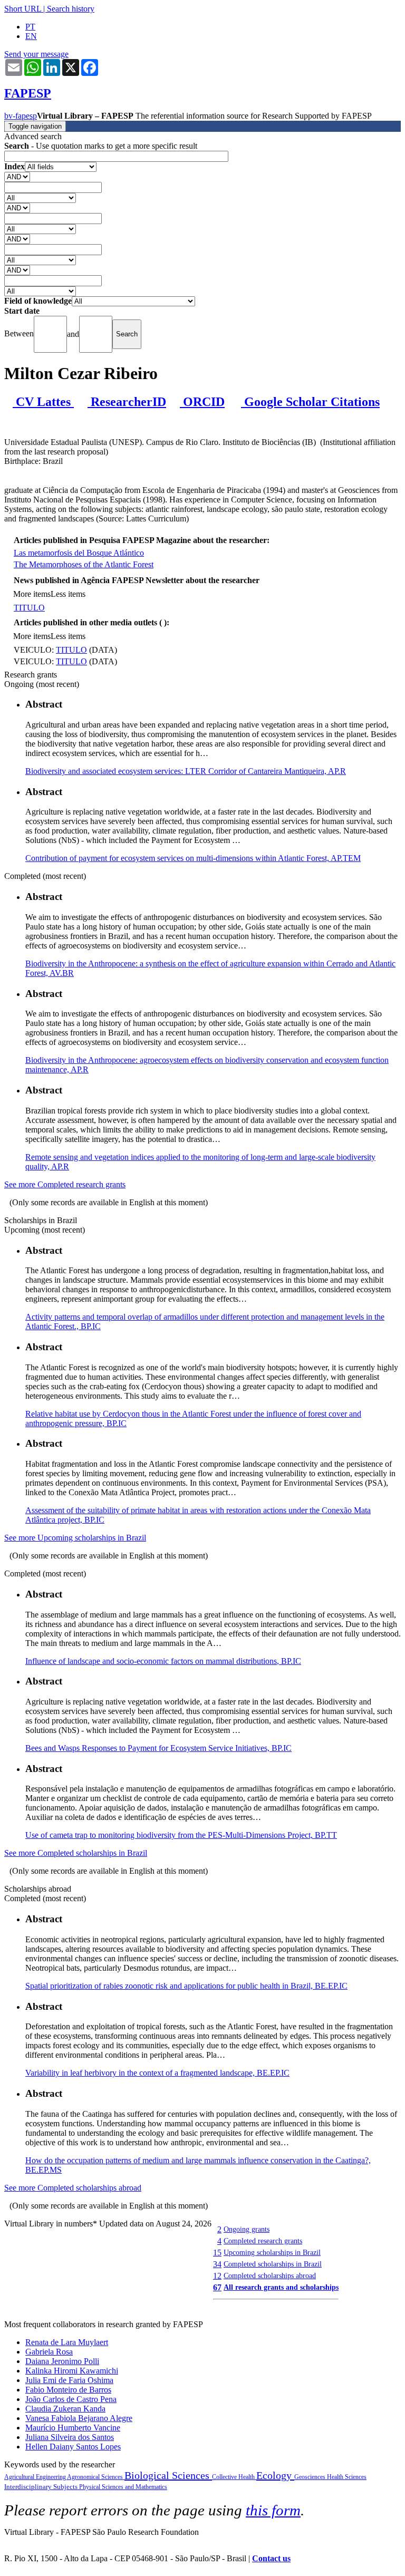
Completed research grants (263, 2241)
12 (217, 2276)
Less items (68, 594)
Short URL (23, 9)
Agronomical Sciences (96, 2477)
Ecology (275, 2475)
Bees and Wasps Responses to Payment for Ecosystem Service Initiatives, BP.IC (158, 1748)
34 (217, 2264)
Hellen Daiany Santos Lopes (73, 2447)
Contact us (271, 2558)
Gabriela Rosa (49, 2352)
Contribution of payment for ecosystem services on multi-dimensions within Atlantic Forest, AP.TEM (193, 858)
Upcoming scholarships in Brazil (272, 2252)
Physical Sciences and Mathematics (123, 2487)
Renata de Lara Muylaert (67, 2342)
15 (217, 2253)
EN (31, 36)
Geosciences (311, 2477)
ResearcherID (127, 402)
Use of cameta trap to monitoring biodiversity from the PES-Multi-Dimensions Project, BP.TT (181, 1835)
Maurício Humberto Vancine (73, 2428)
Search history (71, 9)
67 (217, 2287)
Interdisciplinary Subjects (42, 2487)
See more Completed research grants (65, 1184)
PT (30, 27)
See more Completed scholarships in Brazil (76, 1853)
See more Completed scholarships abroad (73, 2188)
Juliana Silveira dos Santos (70, 2437)
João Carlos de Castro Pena (71, 2399)
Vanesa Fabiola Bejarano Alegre (79, 2418)
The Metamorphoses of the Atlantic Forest (84, 564)
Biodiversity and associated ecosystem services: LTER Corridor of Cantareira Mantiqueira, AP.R (186, 771)
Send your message (36, 54)
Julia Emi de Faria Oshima (69, 2380)
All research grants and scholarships (281, 2287)
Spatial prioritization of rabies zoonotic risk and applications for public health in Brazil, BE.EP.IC (186, 1986)
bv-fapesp (21, 116)
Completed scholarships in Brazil (273, 2264)
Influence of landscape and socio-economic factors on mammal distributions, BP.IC (163, 1661)
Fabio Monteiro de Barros (68, 2390)
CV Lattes (43, 402)
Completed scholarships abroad (270, 2275)
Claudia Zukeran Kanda (65, 2409)
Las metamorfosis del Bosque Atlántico (79, 553)
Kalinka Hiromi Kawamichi (72, 2371)
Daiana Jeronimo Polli (62, 2361)
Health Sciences (347, 2477)
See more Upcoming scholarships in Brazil (75, 1538)
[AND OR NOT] (17, 176)
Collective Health (234, 2477)
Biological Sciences (168, 2475)
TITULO (29, 608)
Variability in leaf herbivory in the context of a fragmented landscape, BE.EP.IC (157, 2073)
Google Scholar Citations (310, 402)
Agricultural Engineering (36, 2477)
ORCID (202, 402)
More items (32, 594)
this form (273, 2510)
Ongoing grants (247, 2229)
